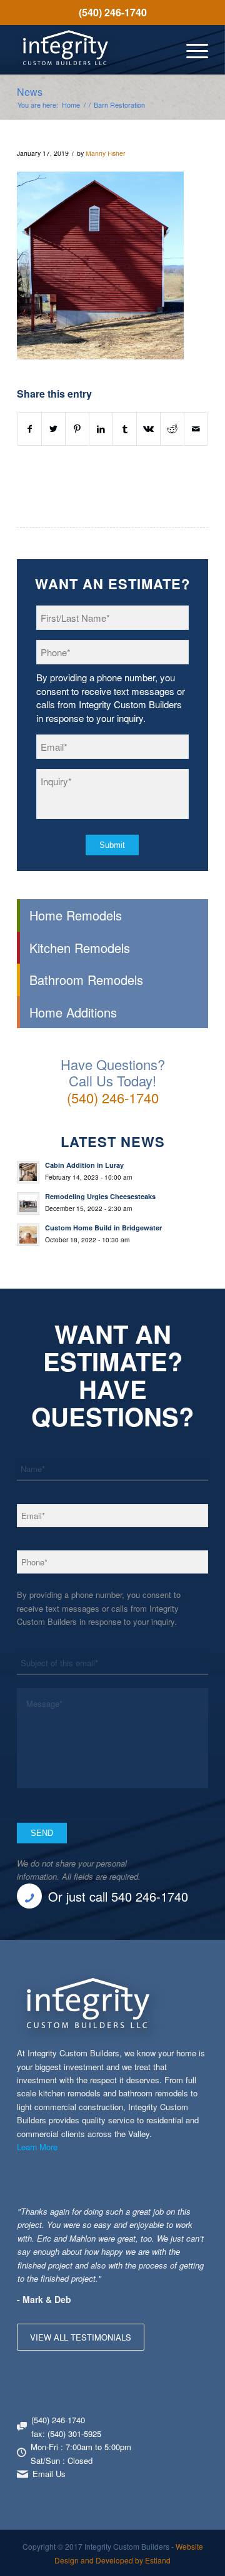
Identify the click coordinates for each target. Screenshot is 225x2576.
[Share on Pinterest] (77, 429)
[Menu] (191, 49)
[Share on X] (53, 429)
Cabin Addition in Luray (84, 1165)
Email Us (49, 2474)
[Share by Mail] (196, 429)
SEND (42, 1833)
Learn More (37, 2147)
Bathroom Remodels (86, 980)
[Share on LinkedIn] (101, 429)
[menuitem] (112, 13)
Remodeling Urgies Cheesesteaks (100, 1196)
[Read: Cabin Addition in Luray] (28, 1172)
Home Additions (73, 1012)
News (30, 92)
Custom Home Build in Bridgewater (103, 1228)
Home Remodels (76, 915)
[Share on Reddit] (172, 429)
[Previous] (167, 2217)
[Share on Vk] (148, 429)
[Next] (196, 2217)
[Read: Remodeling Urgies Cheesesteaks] (28, 1203)
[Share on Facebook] (29, 429)
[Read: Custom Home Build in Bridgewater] (28, 1235)
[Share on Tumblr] (125, 429)
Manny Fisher (106, 153)
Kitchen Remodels (80, 948)
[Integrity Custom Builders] (93, 49)
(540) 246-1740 (113, 12)
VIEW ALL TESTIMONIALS (81, 2337)
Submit (112, 845)
